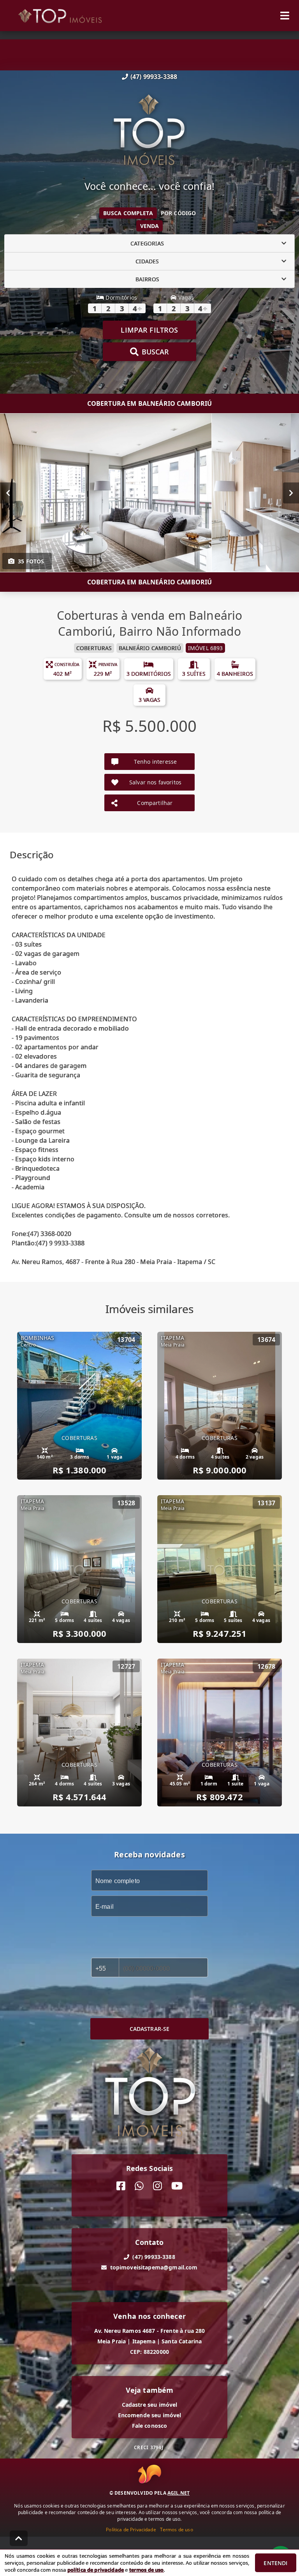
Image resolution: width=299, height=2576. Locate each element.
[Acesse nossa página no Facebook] (121, 2186)
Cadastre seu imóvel (150, 2405)
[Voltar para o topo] (19, 2538)
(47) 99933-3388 (154, 77)
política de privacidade (96, 2570)
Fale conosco (150, 2426)
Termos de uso (177, 2530)
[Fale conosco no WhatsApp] (139, 2186)
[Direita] (291, 493)
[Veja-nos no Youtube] (177, 2186)
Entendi (275, 2563)
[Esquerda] (8, 493)
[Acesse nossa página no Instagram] (157, 2186)
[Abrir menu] (285, 16)
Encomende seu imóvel (150, 2415)
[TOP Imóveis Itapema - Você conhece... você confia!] (149, 131)
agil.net (179, 2493)
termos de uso (147, 2570)
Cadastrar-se (150, 2029)
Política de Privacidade (131, 2530)
